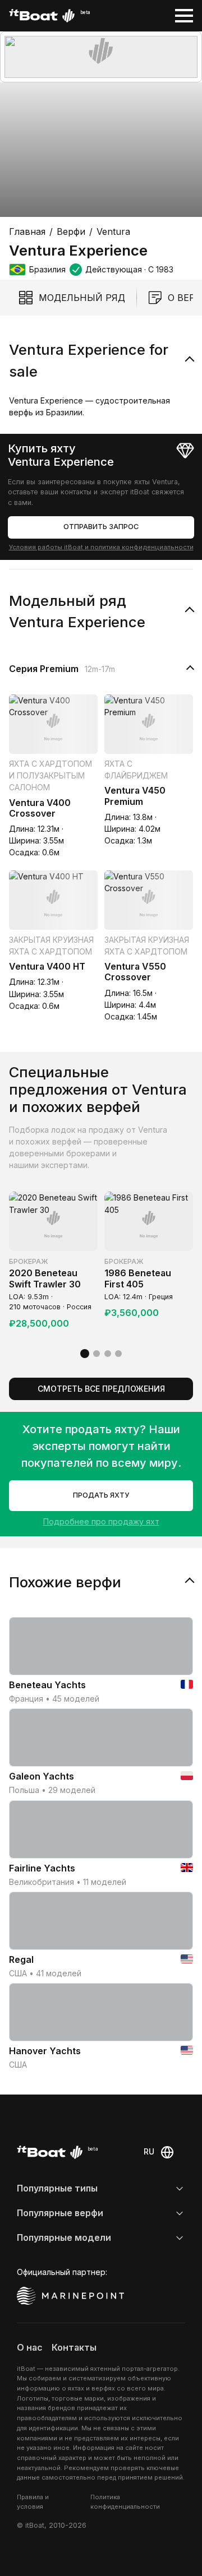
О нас (30, 2348)
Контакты (74, 2348)
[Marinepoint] (71, 2296)
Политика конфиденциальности (125, 2502)
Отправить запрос (101, 527)
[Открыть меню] (184, 16)
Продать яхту (101, 1495)
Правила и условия (33, 2502)
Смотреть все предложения (101, 1389)
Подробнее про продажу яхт (101, 1521)
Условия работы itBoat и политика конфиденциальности (101, 547)
